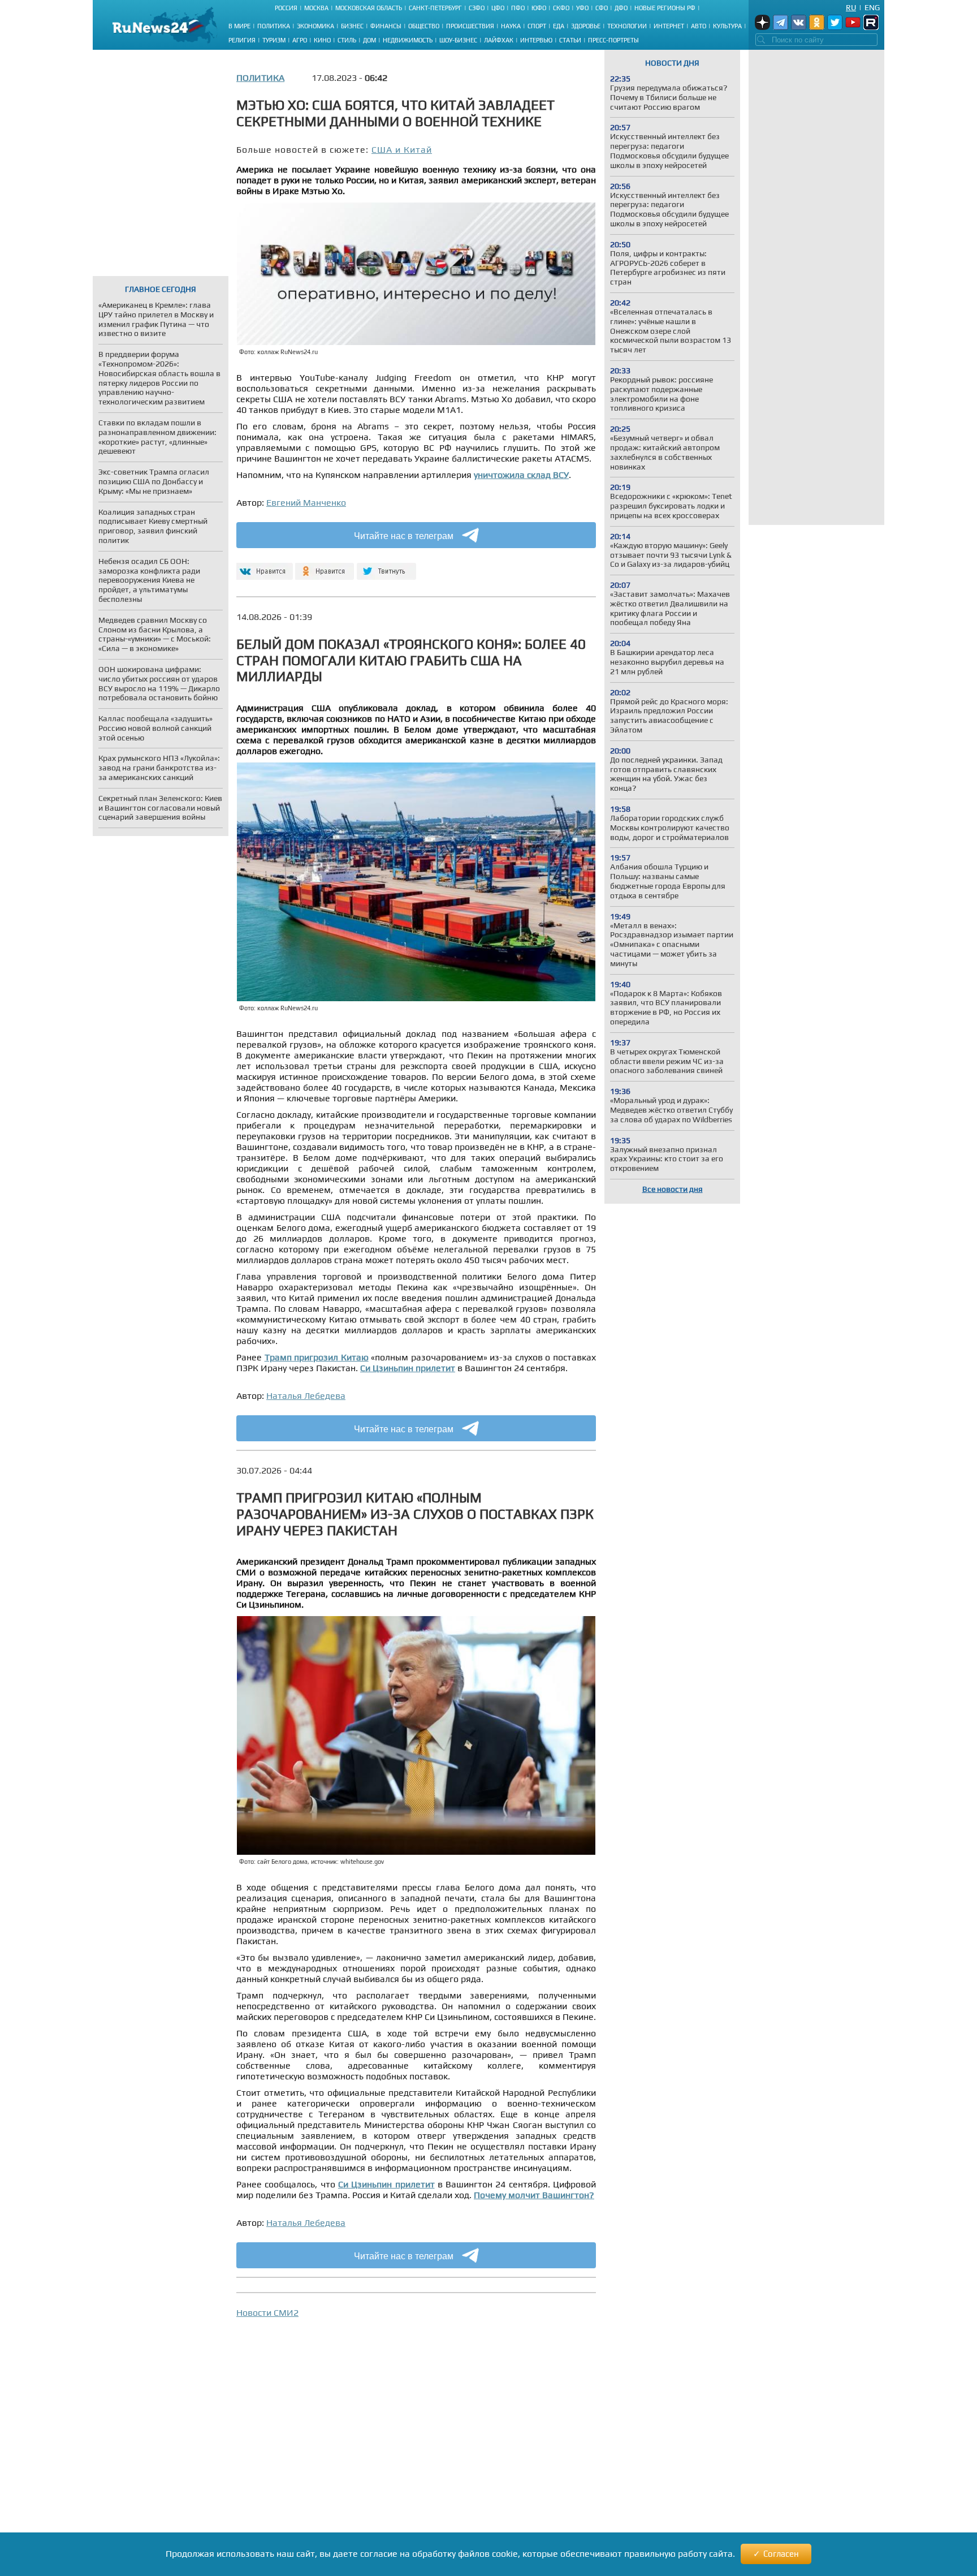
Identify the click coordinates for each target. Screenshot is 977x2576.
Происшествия (470, 26)
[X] (386, 567)
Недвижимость (408, 40)
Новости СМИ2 (267, 2313)
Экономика (315, 26)
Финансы (386, 26)
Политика (274, 26)
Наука (511, 26)
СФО (602, 8)
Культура (727, 26)
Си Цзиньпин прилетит (408, 1368)
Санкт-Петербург (435, 8)
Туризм (274, 40)
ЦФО (498, 8)
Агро (300, 40)
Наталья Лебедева (306, 1396)
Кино (322, 40)
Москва (316, 8)
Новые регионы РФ (665, 8)
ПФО (518, 8)
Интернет (669, 26)
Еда (559, 26)
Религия (242, 40)
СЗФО (477, 8)
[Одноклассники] (325, 567)
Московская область (369, 8)
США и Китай (402, 150)
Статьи (570, 40)
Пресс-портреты (613, 40)
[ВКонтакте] (263, 567)
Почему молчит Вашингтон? (534, 2195)
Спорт (537, 26)
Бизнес (352, 26)
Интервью (536, 40)
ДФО (621, 8)
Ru (851, 7)
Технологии (627, 26)
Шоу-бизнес (458, 40)
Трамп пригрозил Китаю (317, 1357)
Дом (369, 40)
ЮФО (539, 8)
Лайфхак (499, 40)
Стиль (347, 40)
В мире (239, 26)
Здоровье (586, 26)
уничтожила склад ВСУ (521, 475)
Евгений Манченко (306, 503)
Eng (872, 7)
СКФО (561, 8)
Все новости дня (673, 1189)
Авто (699, 26)
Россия (286, 8)
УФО (582, 8)
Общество (424, 26)
